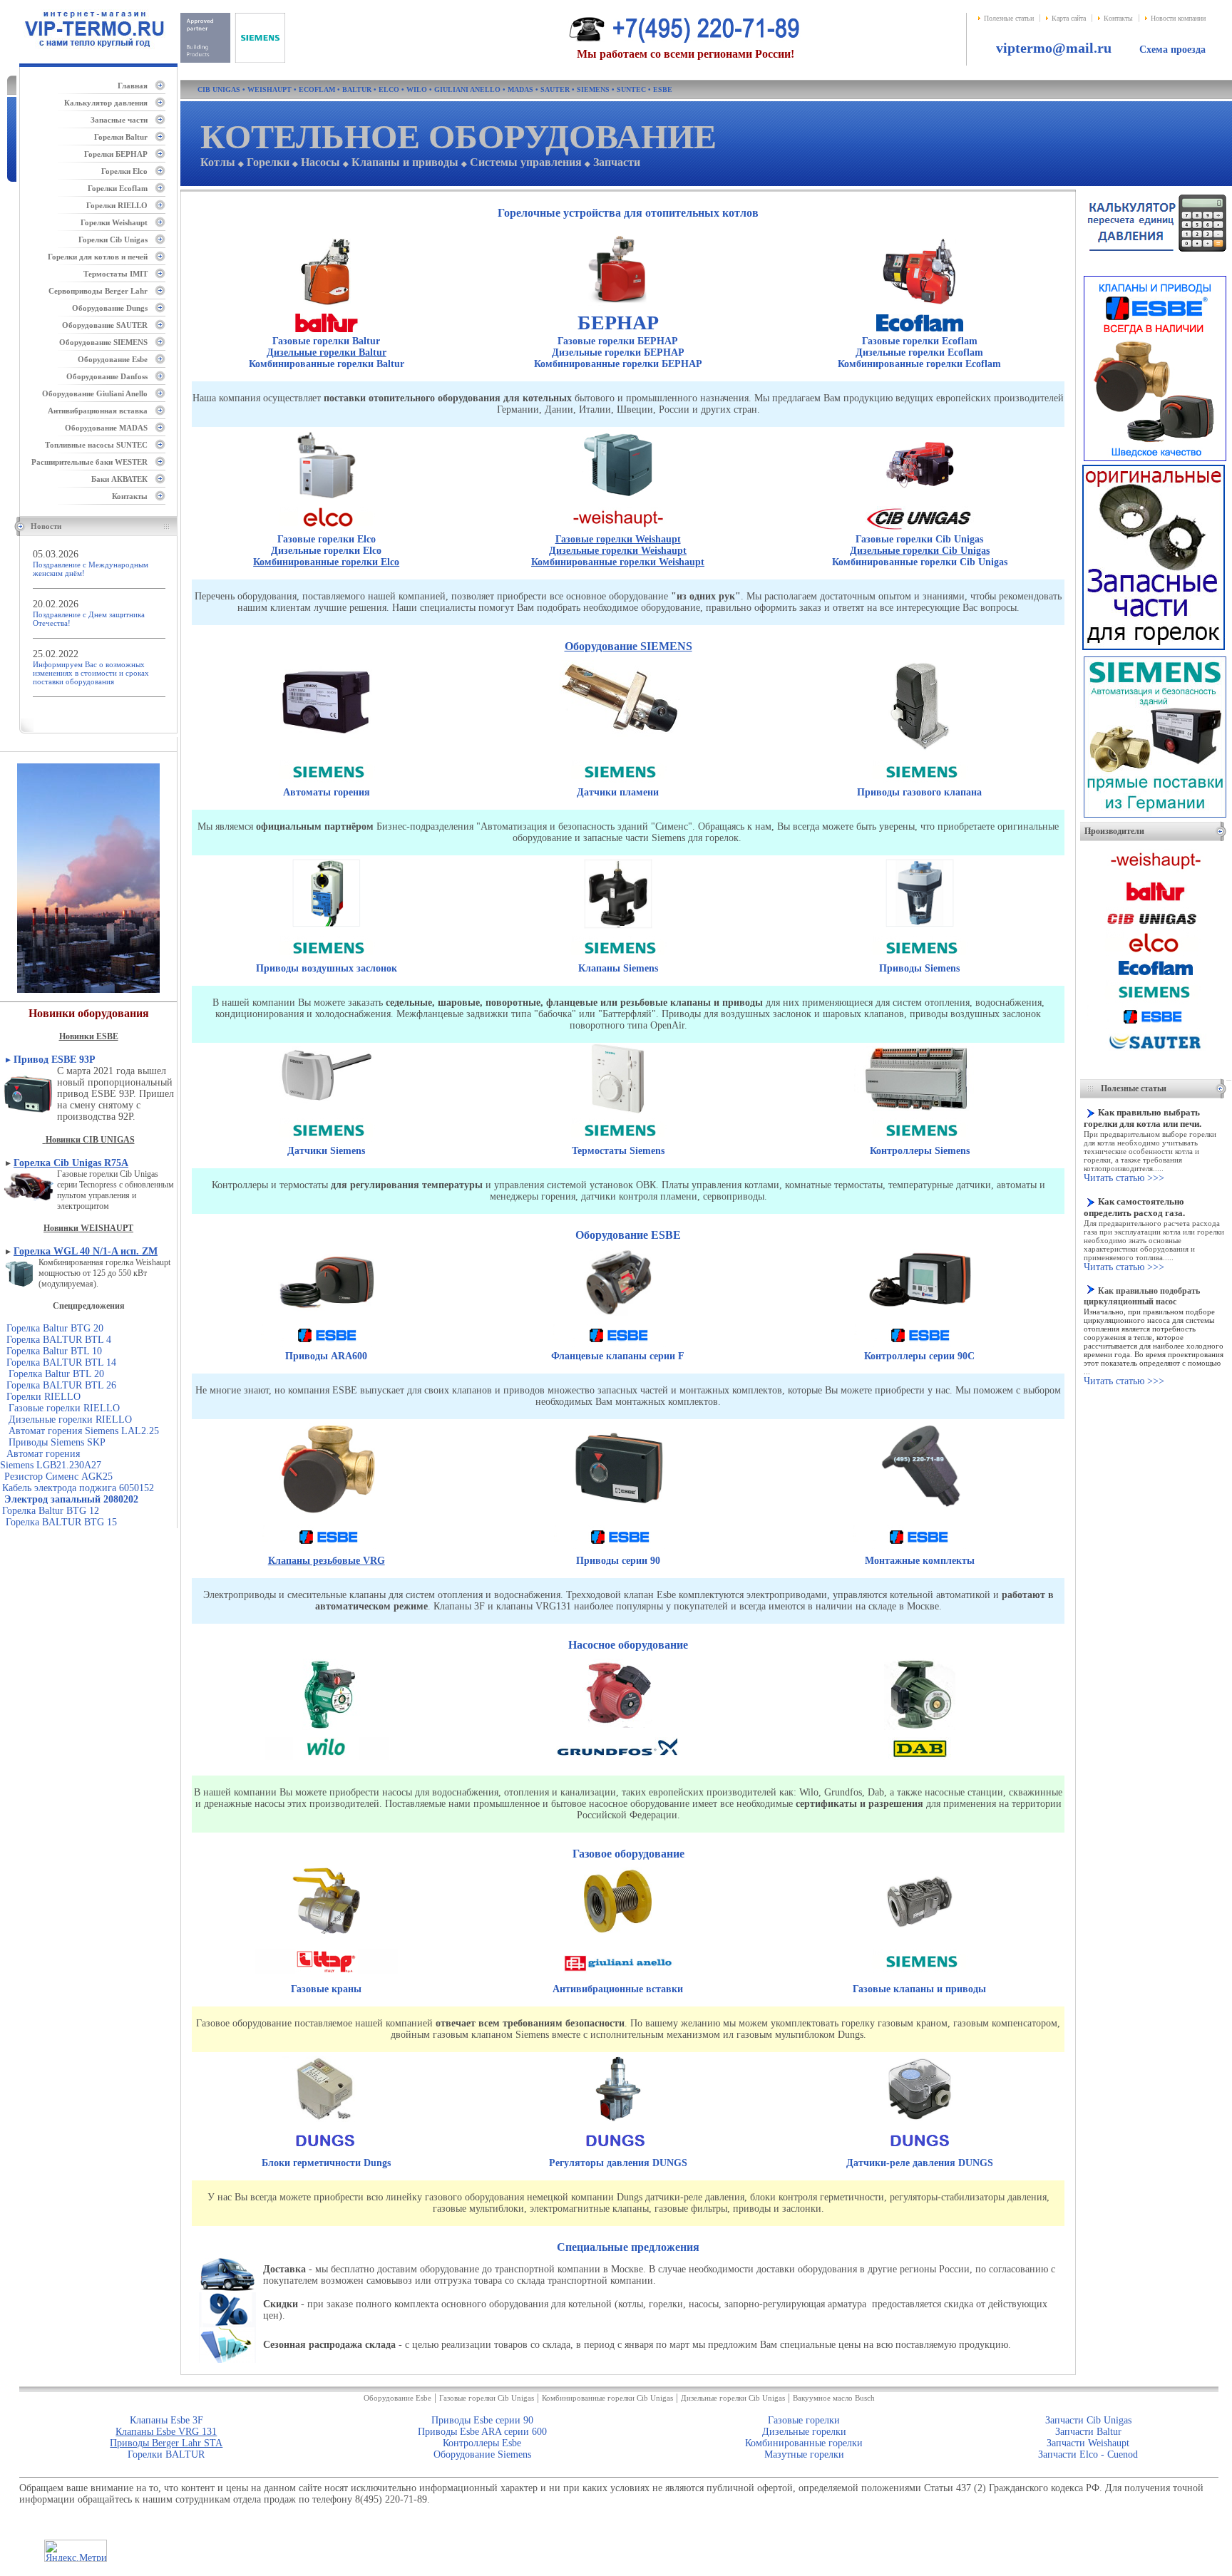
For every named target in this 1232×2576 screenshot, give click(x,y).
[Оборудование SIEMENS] (233, 60)
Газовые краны (326, 1989)
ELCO (389, 89)
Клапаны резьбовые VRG (327, 1561)
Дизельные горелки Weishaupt (618, 551)
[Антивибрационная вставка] (618, 1936)
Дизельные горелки (804, 2432)
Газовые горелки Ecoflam (920, 341)
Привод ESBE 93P (56, 1060)
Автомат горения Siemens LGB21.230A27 (51, 1459)
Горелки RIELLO (43, 1397)
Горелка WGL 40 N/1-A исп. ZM (86, 1251)
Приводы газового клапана (919, 792)
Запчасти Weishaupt (1088, 2443)
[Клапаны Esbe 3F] (618, 1316)
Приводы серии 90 (618, 1561)
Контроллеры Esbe (482, 2443)
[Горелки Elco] (326, 499)
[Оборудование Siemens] (327, 784)
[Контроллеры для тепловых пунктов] (919, 1112)
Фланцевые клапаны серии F (618, 1356)
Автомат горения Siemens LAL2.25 (84, 1431)
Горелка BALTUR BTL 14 (61, 1362)
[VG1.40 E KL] (1, 1374)
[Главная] (89, 54)
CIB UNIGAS (219, 89)
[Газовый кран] (326, 1934)
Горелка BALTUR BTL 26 (61, 1385)
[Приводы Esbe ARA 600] (326, 1317)
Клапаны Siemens (618, 968)
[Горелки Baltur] (327, 307)
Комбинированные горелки (804, 2443)
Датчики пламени (618, 792)
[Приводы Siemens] (920, 928)
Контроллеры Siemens (920, 1151)
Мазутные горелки (804, 2454)
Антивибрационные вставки (618, 1989)
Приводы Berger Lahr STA (166, 2443)
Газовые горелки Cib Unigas (919, 539)
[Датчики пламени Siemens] (618, 739)
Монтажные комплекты (920, 1561)
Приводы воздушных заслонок (327, 968)
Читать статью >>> (1124, 1178)
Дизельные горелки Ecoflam (919, 352)
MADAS (520, 89)
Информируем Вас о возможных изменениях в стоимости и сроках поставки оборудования (91, 673)
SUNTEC (631, 89)
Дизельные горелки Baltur (327, 352)
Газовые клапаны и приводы (919, 1989)
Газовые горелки (804, 2420)
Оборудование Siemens (482, 2454)
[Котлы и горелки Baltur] (1156, 903)
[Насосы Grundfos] (618, 1728)
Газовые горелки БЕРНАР (618, 341)
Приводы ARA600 (326, 1356)
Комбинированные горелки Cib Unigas (920, 562)
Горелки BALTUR (166, 2454)
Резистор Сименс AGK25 (58, 1477)
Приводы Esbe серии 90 (482, 2420)
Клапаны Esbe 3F (166, 2420)
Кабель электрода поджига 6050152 (78, 1488)
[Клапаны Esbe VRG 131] (328, 1516)
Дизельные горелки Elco (326, 551)
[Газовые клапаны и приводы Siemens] (920, 753)
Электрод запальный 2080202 (71, 1499)
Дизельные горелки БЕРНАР (618, 352)
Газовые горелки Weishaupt (618, 539)
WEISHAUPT (269, 89)
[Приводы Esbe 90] (620, 1516)
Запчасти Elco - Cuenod (1088, 2454)
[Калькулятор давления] (1156, 256)
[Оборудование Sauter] (1155, 1051)
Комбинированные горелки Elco (326, 562)
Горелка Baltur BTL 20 (56, 1374)
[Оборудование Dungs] (325, 2152)
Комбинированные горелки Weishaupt (618, 562)
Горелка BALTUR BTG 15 (61, 1522)
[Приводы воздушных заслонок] (327, 928)
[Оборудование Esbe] (327, 1348)
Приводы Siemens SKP (56, 1442)
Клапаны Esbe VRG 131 (166, 2432)
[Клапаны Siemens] (618, 929)
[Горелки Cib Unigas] (920, 499)
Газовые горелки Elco (327, 539)
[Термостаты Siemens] (618, 1111)
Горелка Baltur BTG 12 (51, 1511)
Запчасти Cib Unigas (1088, 2420)
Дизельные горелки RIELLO (70, 1420)
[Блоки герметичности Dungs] (327, 2122)
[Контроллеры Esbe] (920, 1317)
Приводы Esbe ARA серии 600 (482, 2432)
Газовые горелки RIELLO (60, 1408)
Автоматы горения (327, 792)
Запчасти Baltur (1088, 2432)
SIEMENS (593, 89)
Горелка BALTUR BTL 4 (59, 1340)
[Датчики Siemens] (327, 1104)
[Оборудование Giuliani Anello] (618, 1980)
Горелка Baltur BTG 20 (55, 1328)
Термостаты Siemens (618, 1151)
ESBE (663, 89)
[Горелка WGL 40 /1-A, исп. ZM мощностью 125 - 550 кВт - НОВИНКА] (19, 1273)
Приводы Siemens (919, 968)
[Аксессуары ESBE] (921, 1509)
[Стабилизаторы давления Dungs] (618, 2123)
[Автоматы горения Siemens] (326, 747)
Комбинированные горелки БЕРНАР (618, 364)
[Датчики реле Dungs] (920, 2123)
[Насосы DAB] (920, 1730)
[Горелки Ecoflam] (919, 305)
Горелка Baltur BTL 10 (54, 1351)
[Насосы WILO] (326, 1730)
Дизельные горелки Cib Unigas (920, 551)
